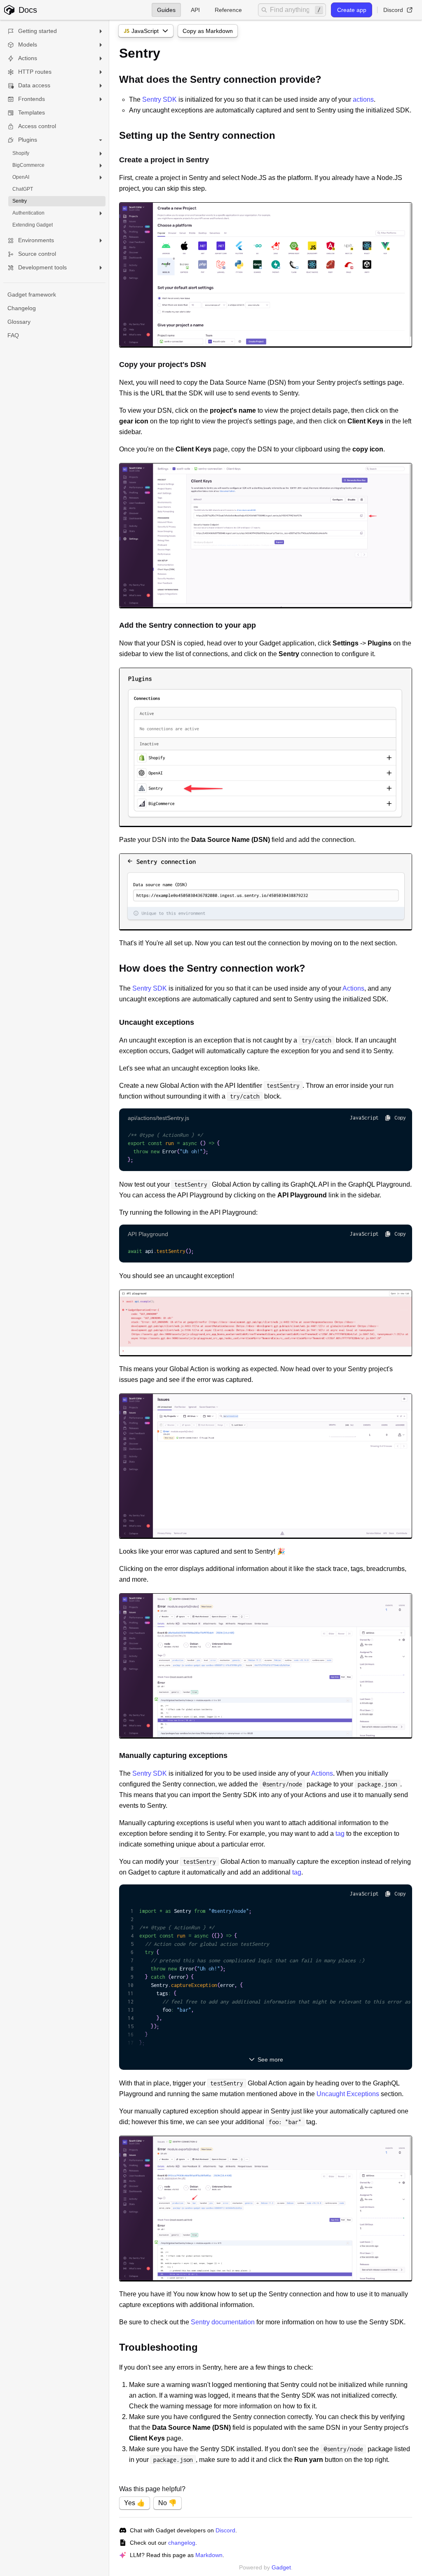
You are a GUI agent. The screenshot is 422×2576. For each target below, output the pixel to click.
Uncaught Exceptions (348, 2094)
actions (363, 99)
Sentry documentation (223, 2322)
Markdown (209, 2555)
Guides (166, 10)
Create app (352, 10)
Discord (393, 10)
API (195, 10)
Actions (353, 988)
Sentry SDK (159, 99)
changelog (182, 2543)
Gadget (281, 2567)
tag (340, 1834)
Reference (228, 10)
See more (270, 2059)
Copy (400, 1118)
